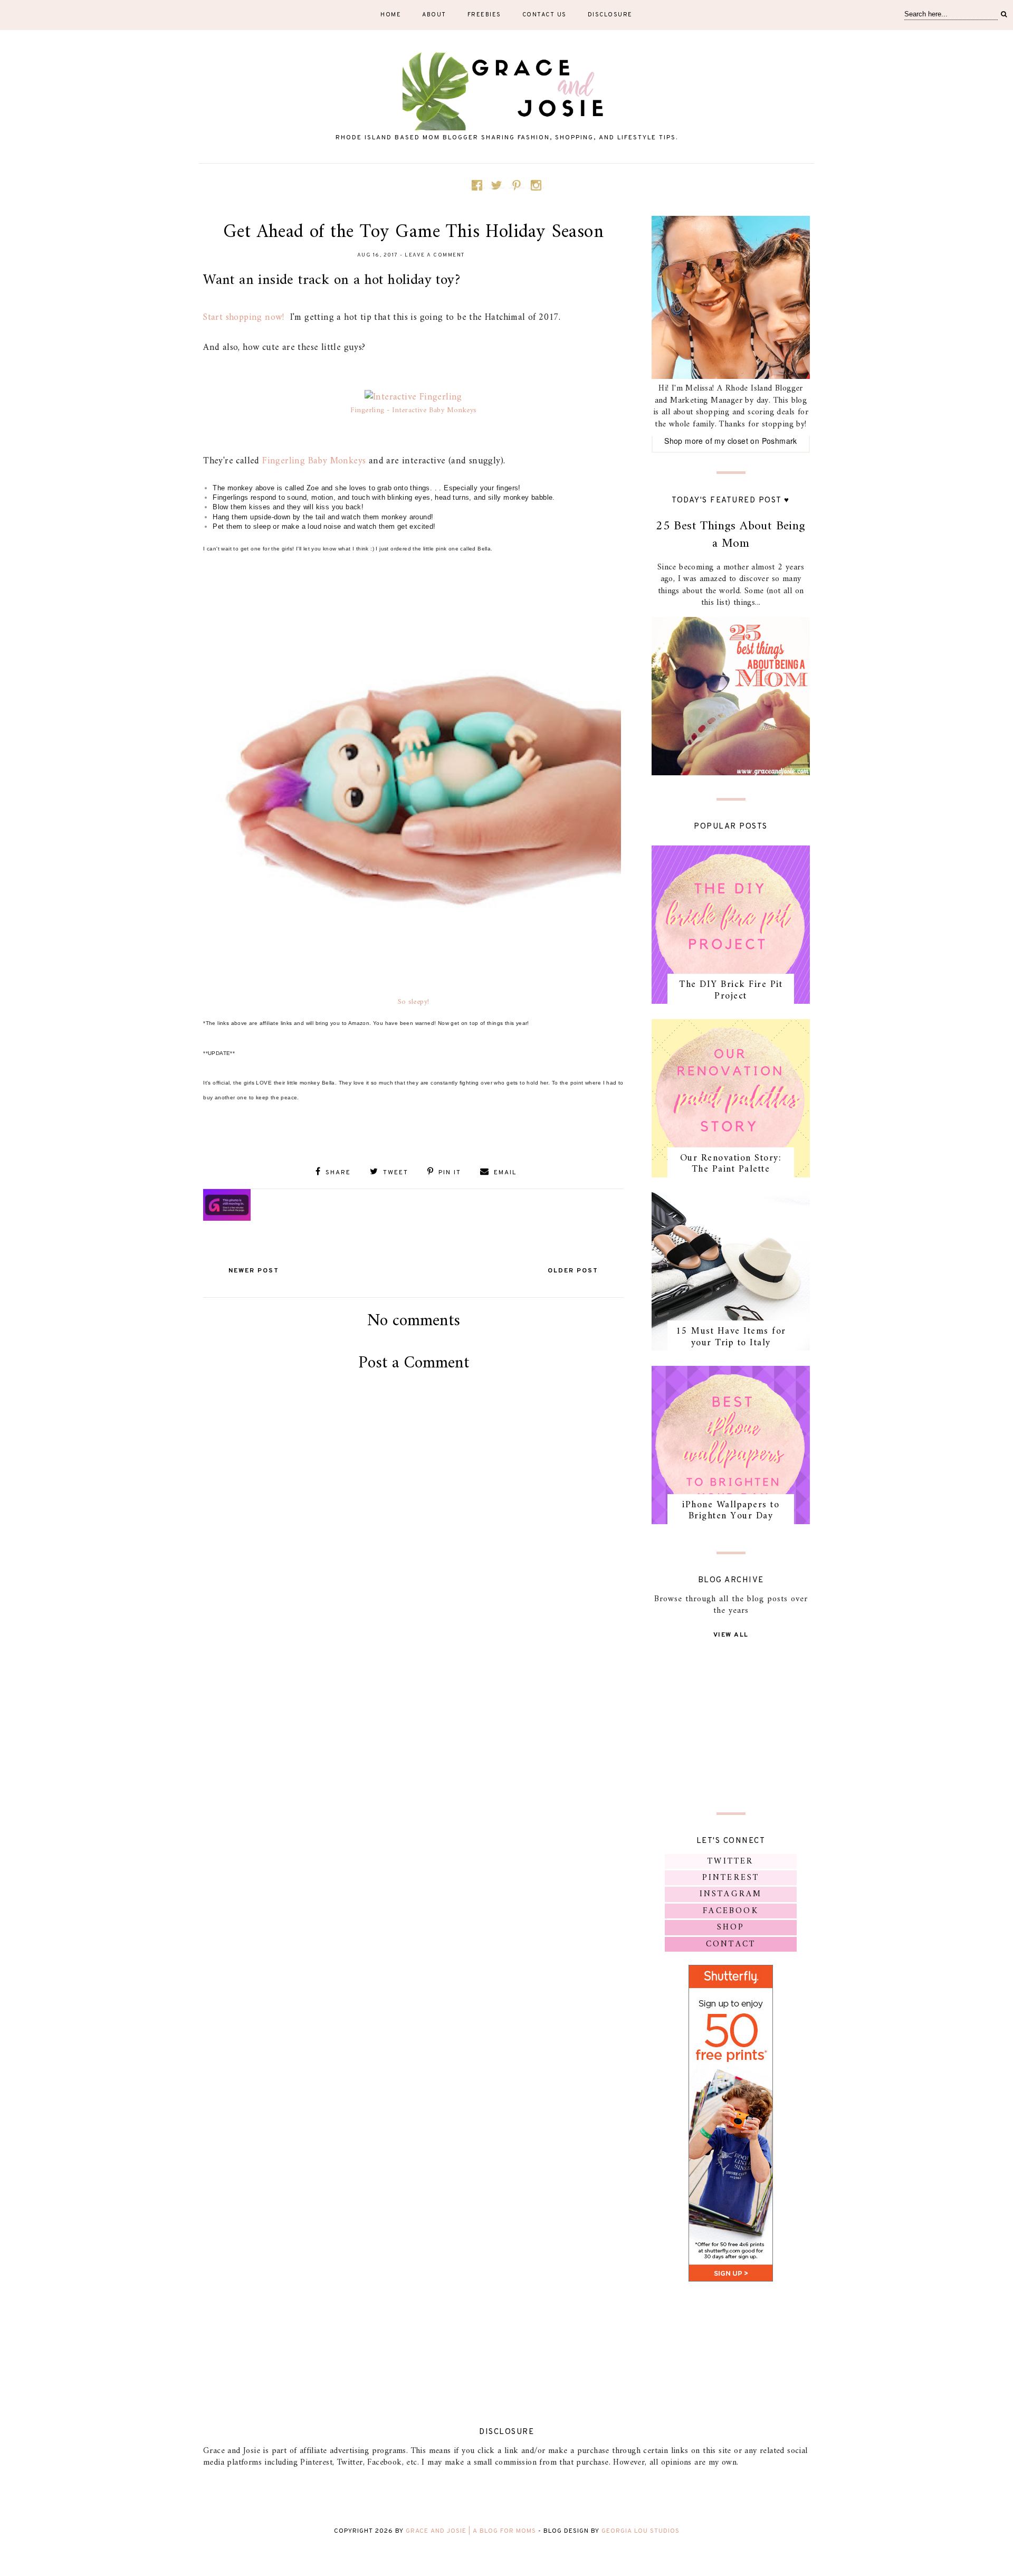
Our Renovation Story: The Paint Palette (731, 1164)
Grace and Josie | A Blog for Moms (471, 2531)
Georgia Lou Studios (641, 2531)
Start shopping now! (245, 317)
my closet (731, 441)
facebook (731, 1911)
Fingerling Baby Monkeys (314, 461)
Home (391, 15)
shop (731, 1927)
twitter (730, 1861)
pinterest (731, 1878)
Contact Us (544, 15)
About (434, 15)
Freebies (484, 15)
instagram (731, 1894)
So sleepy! (414, 1002)
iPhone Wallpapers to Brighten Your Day (731, 1511)
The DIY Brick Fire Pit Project (731, 990)
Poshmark (780, 441)
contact (731, 1944)
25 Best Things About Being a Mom (730, 535)
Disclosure (610, 15)
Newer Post (254, 1271)
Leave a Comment (435, 255)
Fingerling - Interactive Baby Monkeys (414, 410)
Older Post (573, 1271)
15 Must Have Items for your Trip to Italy (731, 1337)
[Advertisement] (414, 1502)
